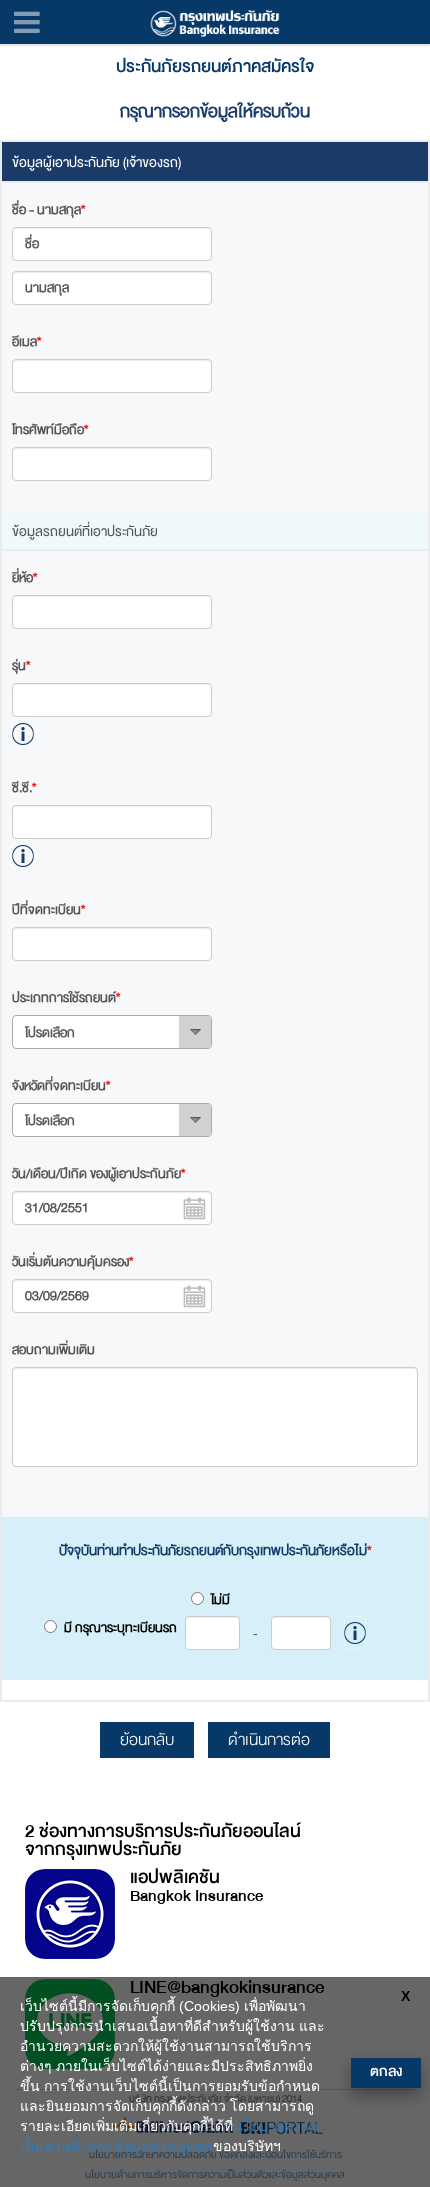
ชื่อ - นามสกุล (48, 210)
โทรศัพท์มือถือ (50, 430)
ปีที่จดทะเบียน (48, 910)
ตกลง (386, 2071)
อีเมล (26, 342)
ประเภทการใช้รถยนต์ (66, 998)
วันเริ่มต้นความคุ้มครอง (72, 1262)
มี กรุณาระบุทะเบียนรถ (161, 1629)
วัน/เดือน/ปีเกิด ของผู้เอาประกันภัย (98, 1174)
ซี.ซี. (24, 788)
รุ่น (21, 666)
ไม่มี (220, 1600)
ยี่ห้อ (24, 578)
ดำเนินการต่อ (269, 1740)
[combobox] (112, 1032)
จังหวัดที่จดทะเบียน (61, 1086)
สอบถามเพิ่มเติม (53, 1350)
